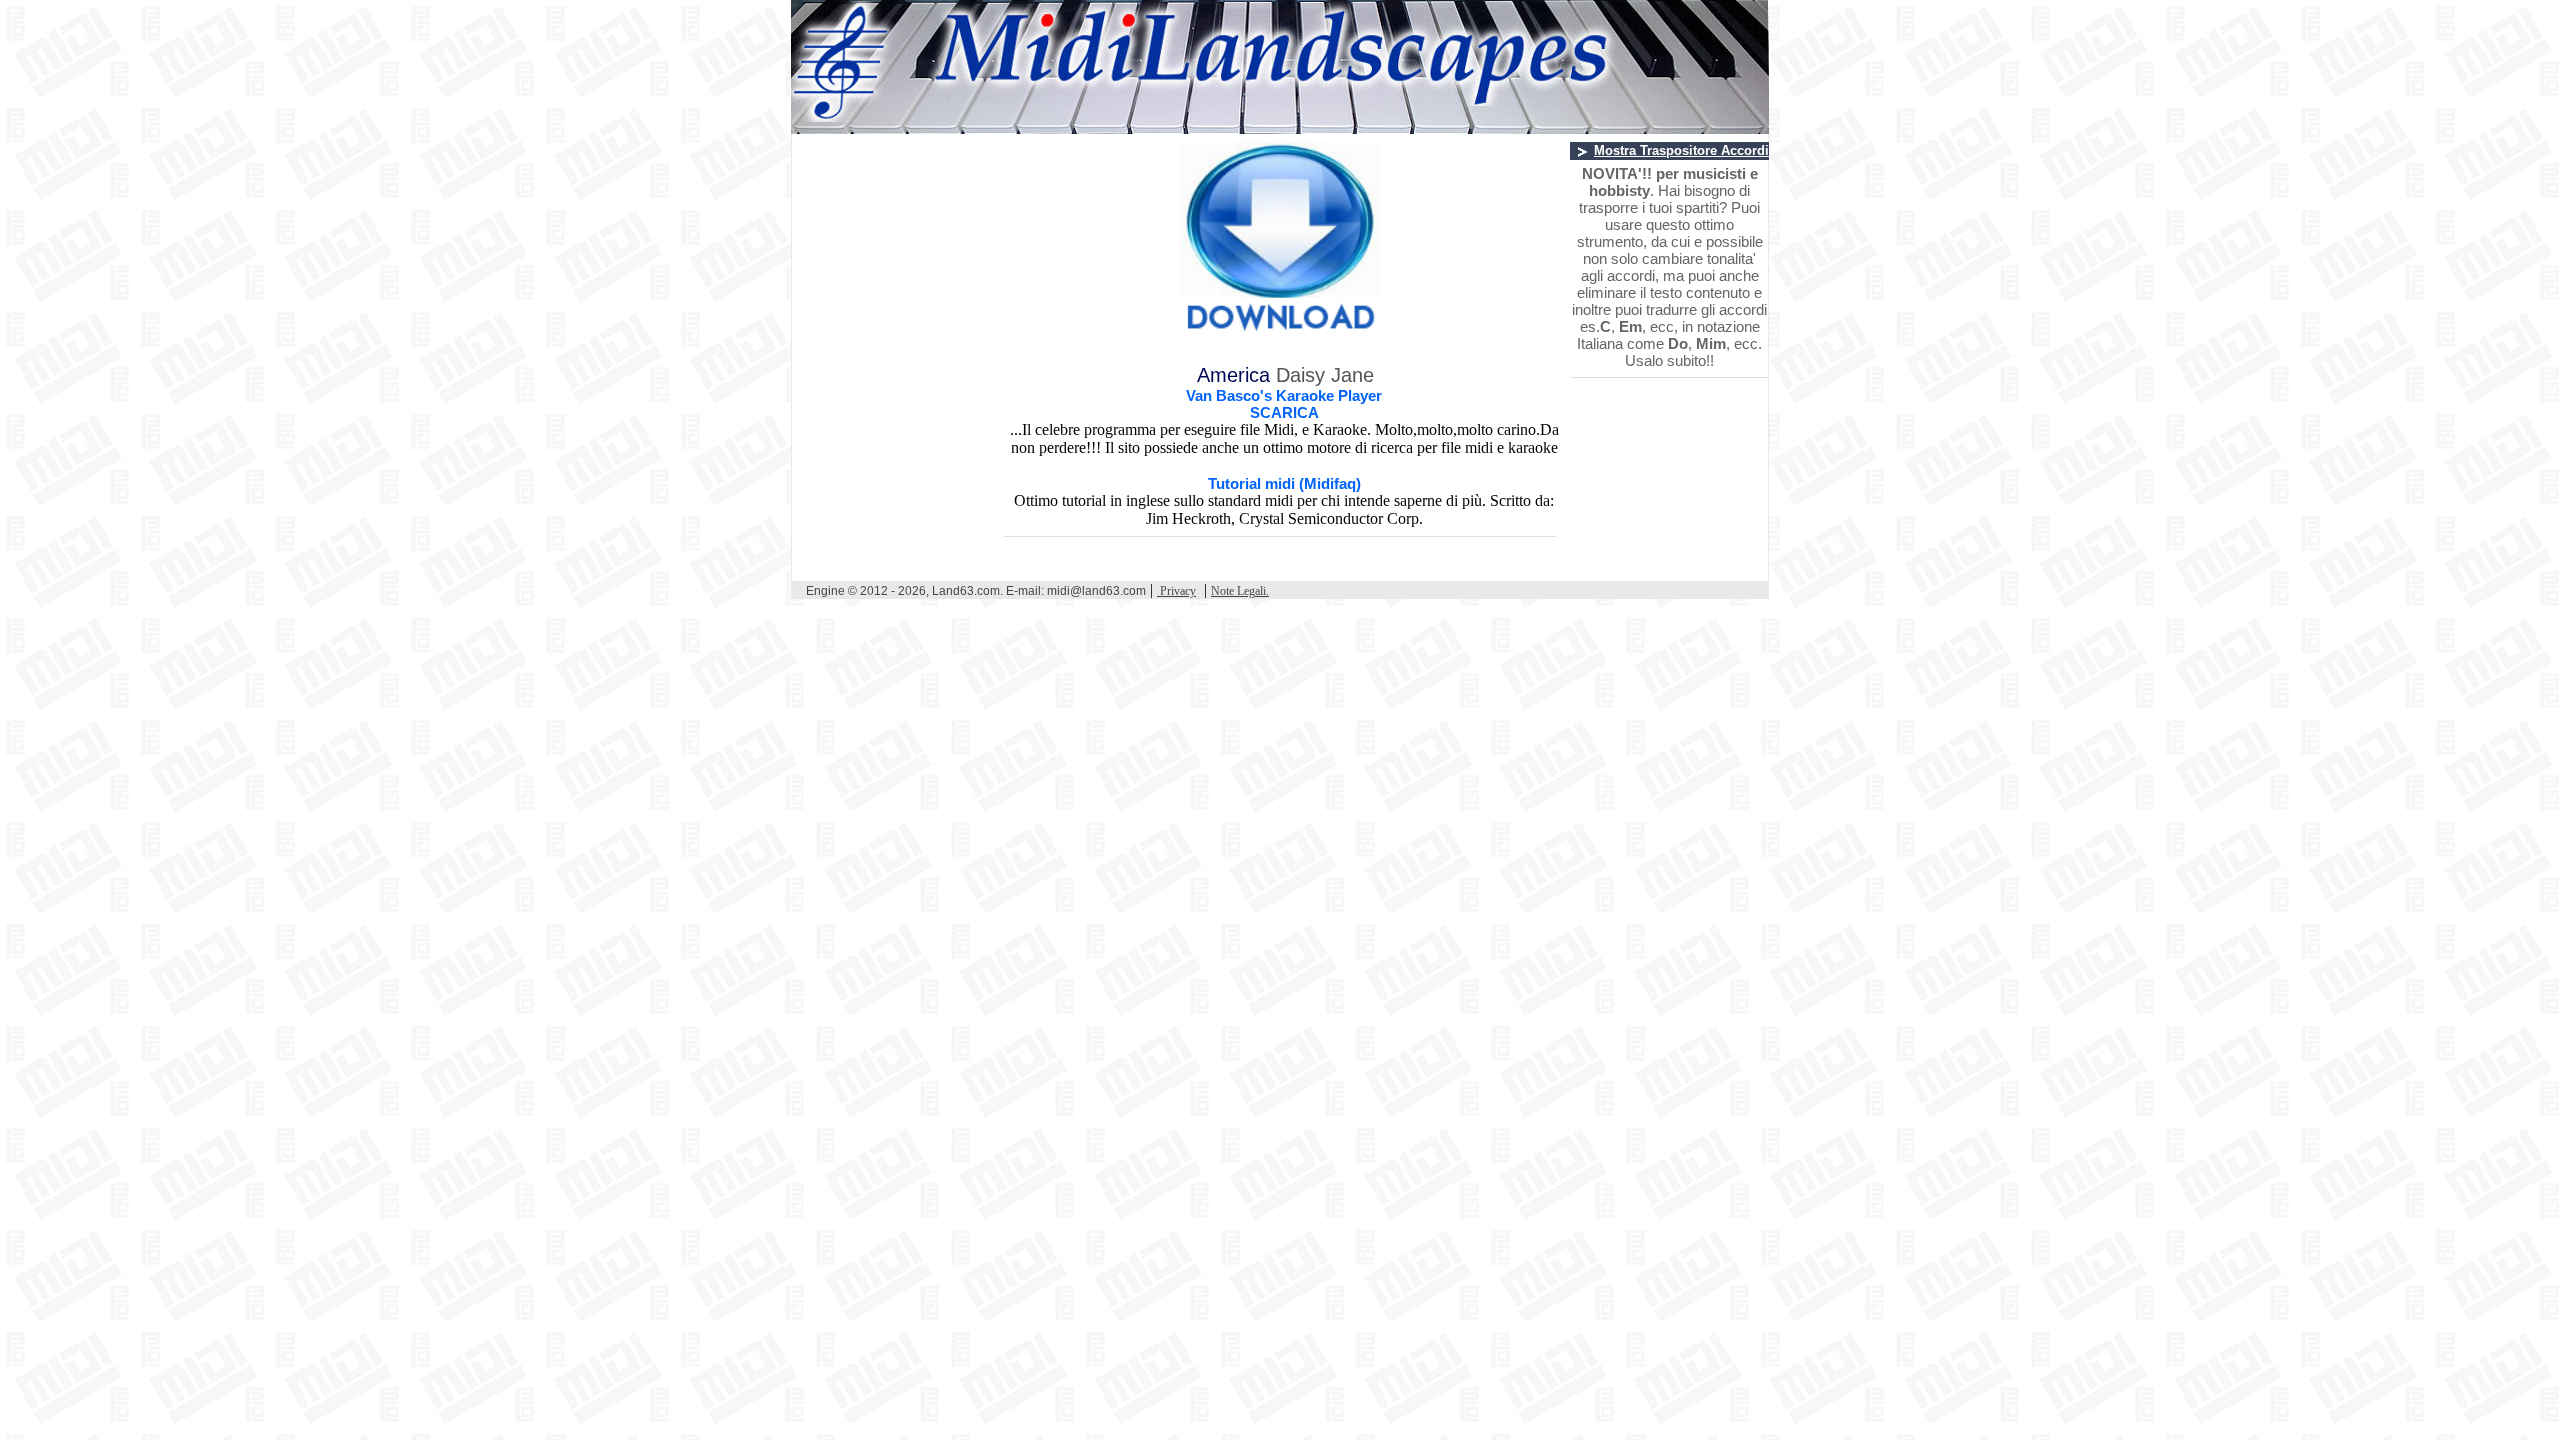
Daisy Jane (1325, 375)
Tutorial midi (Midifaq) (1284, 483)
